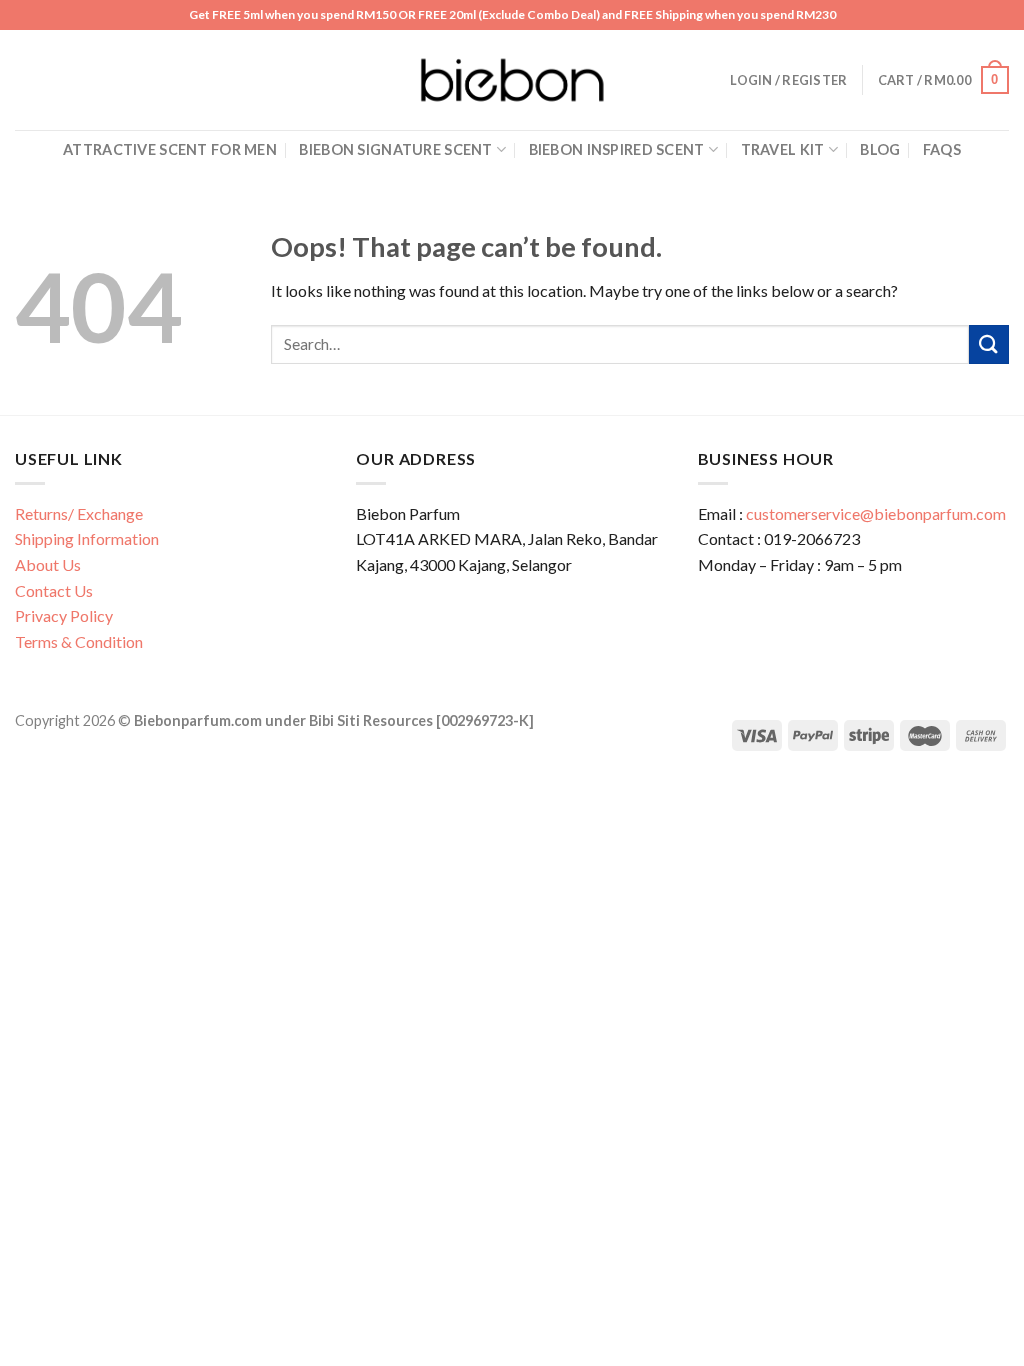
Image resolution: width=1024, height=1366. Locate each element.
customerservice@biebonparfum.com (876, 513)
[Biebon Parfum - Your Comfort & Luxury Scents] (512, 80)
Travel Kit (783, 149)
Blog (880, 149)
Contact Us (54, 590)
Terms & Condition (79, 641)
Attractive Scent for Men (170, 149)
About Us (48, 564)
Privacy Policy (64, 615)
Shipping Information (87, 538)
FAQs (942, 149)
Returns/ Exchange (79, 513)
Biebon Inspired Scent (617, 149)
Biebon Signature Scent (395, 149)
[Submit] (989, 344)
